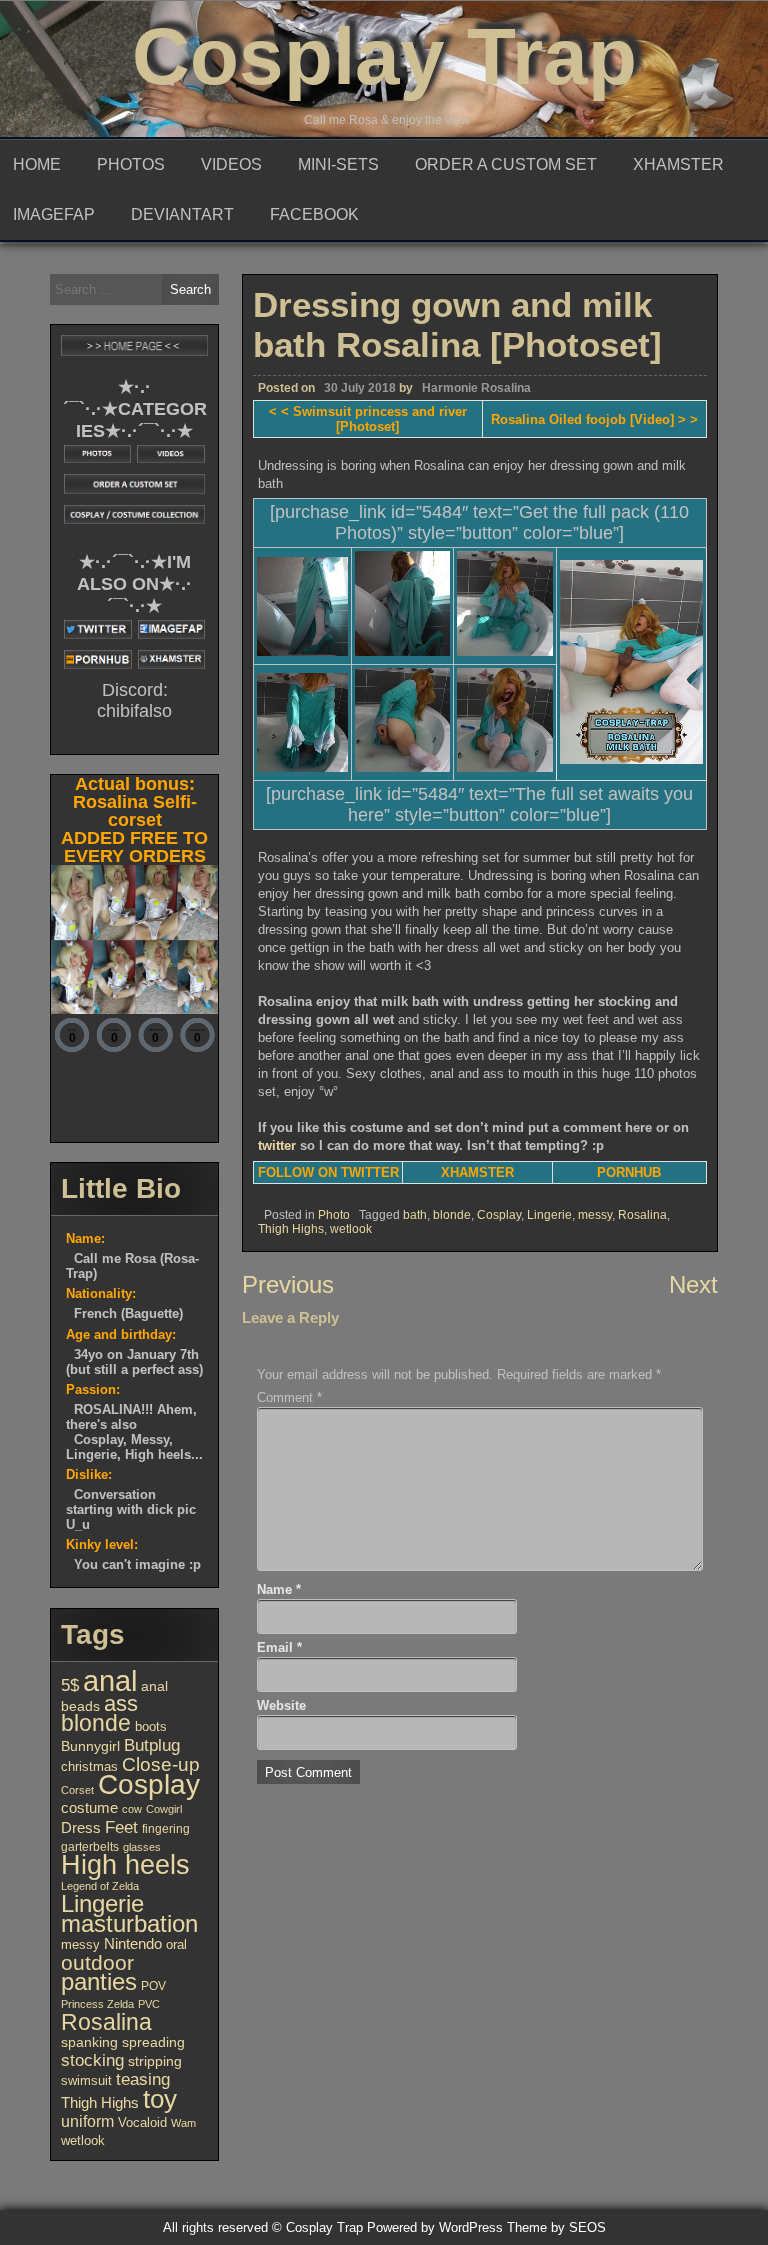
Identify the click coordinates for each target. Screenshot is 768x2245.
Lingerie (549, 1215)
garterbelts (90, 1847)
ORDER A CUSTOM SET (506, 164)
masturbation (129, 1923)
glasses (142, 1847)
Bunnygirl (90, 1746)
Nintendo (133, 1944)
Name (279, 1589)
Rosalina (642, 1215)
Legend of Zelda (100, 1886)
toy (160, 2099)
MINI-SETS (338, 164)
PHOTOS (131, 164)
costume (89, 1807)
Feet (121, 1827)
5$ (70, 1685)
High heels (125, 1865)
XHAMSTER (678, 164)
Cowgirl (164, 1809)
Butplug (152, 1745)
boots (151, 1726)
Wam (183, 2123)
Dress (81, 1828)
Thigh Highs (291, 1229)
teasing (143, 2079)
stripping (155, 2061)
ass (121, 1703)
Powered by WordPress (435, 2227)
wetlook (351, 1229)
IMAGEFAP (54, 214)
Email (279, 1647)
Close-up (161, 1764)
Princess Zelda (97, 2004)
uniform (87, 2121)
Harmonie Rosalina (476, 388)
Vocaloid (142, 2122)
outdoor (97, 1963)
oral (176, 1944)
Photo (334, 1215)
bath (415, 1215)
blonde (452, 1215)
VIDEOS (231, 164)
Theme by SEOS (556, 2227)
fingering (166, 1829)
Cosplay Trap (384, 56)
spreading (153, 2042)
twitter (277, 1145)
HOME (37, 164)
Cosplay (499, 1215)
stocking (92, 2060)
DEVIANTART (182, 214)
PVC (149, 2004)
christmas (89, 1766)
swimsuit (86, 2080)
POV (153, 1986)
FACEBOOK (314, 214)
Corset (77, 1790)
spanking (89, 2042)
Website (281, 1705)
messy (595, 1215)
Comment (289, 1397)
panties (99, 1981)
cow (132, 1809)
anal (110, 1680)
